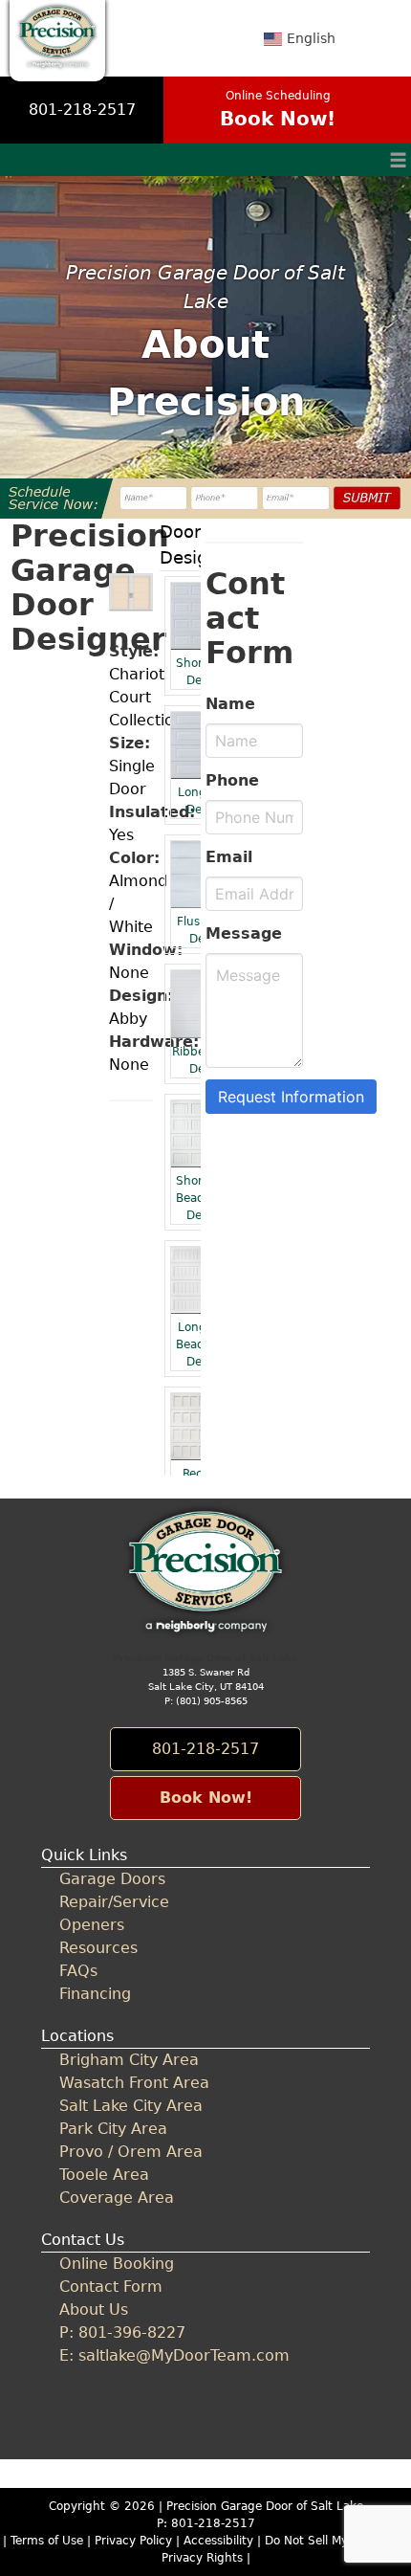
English (311, 38)
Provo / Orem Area (131, 2152)
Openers (92, 1925)
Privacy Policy (133, 2541)
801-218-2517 (82, 110)
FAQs (78, 1971)
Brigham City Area (129, 2060)
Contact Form (111, 2287)
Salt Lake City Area (131, 2106)
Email (229, 857)
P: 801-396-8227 (122, 2332)
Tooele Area (104, 2175)
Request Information (291, 1097)
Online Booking (117, 2264)
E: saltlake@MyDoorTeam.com (174, 2355)
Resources (98, 1948)
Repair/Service (114, 1902)
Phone (232, 780)
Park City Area (113, 2129)
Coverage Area (117, 2198)
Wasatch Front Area (134, 2083)
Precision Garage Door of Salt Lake (265, 2506)
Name (230, 704)
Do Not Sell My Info (321, 2541)
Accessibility (218, 2541)
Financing (95, 1994)
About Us (94, 2310)
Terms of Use (47, 2541)
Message (244, 933)
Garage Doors (112, 1879)
